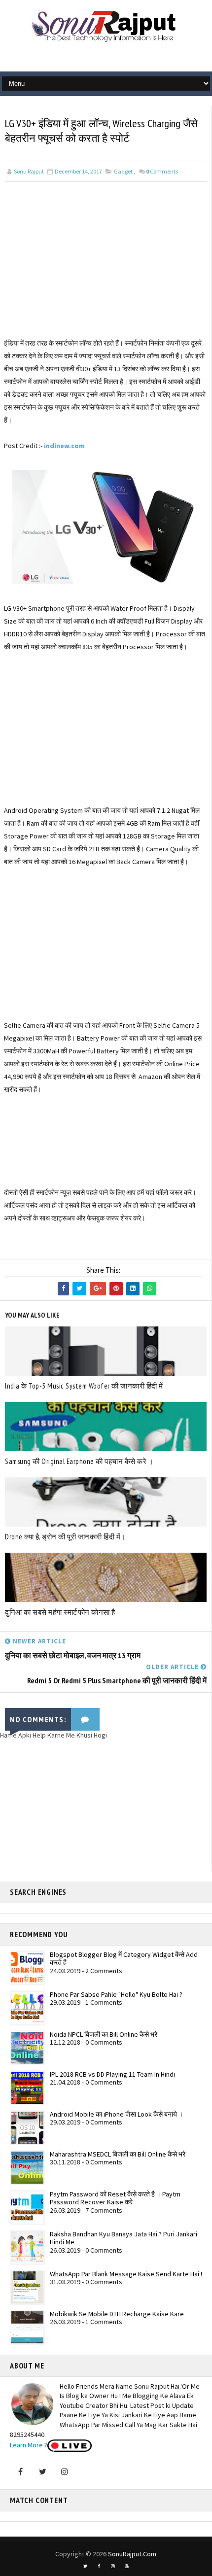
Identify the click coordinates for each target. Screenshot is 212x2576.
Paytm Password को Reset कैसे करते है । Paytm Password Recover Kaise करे (115, 2198)
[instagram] (113, 2566)
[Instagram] (65, 2472)
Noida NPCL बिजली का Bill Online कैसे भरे (104, 2034)
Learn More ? (29, 2445)
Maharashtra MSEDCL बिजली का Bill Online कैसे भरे (118, 2154)
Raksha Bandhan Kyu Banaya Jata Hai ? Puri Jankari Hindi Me (124, 2238)
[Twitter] (42, 2472)
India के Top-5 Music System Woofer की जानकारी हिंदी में (84, 1386)
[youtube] (127, 2566)
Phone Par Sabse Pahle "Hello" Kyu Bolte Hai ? (116, 1994)
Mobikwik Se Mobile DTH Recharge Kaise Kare (117, 2314)
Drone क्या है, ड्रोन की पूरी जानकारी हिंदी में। (65, 1537)
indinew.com (64, 446)
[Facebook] (20, 2472)
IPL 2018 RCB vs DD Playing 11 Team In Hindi (112, 2074)
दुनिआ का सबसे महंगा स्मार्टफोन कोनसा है (60, 1612)
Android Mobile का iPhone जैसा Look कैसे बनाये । (116, 2114)
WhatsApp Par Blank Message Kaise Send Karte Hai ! (126, 2274)
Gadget (123, 171)
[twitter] (85, 2566)
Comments (162, 171)
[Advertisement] (106, 268)
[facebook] (99, 2566)
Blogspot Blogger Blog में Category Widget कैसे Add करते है (124, 1959)
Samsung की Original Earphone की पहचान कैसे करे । (79, 1461)
